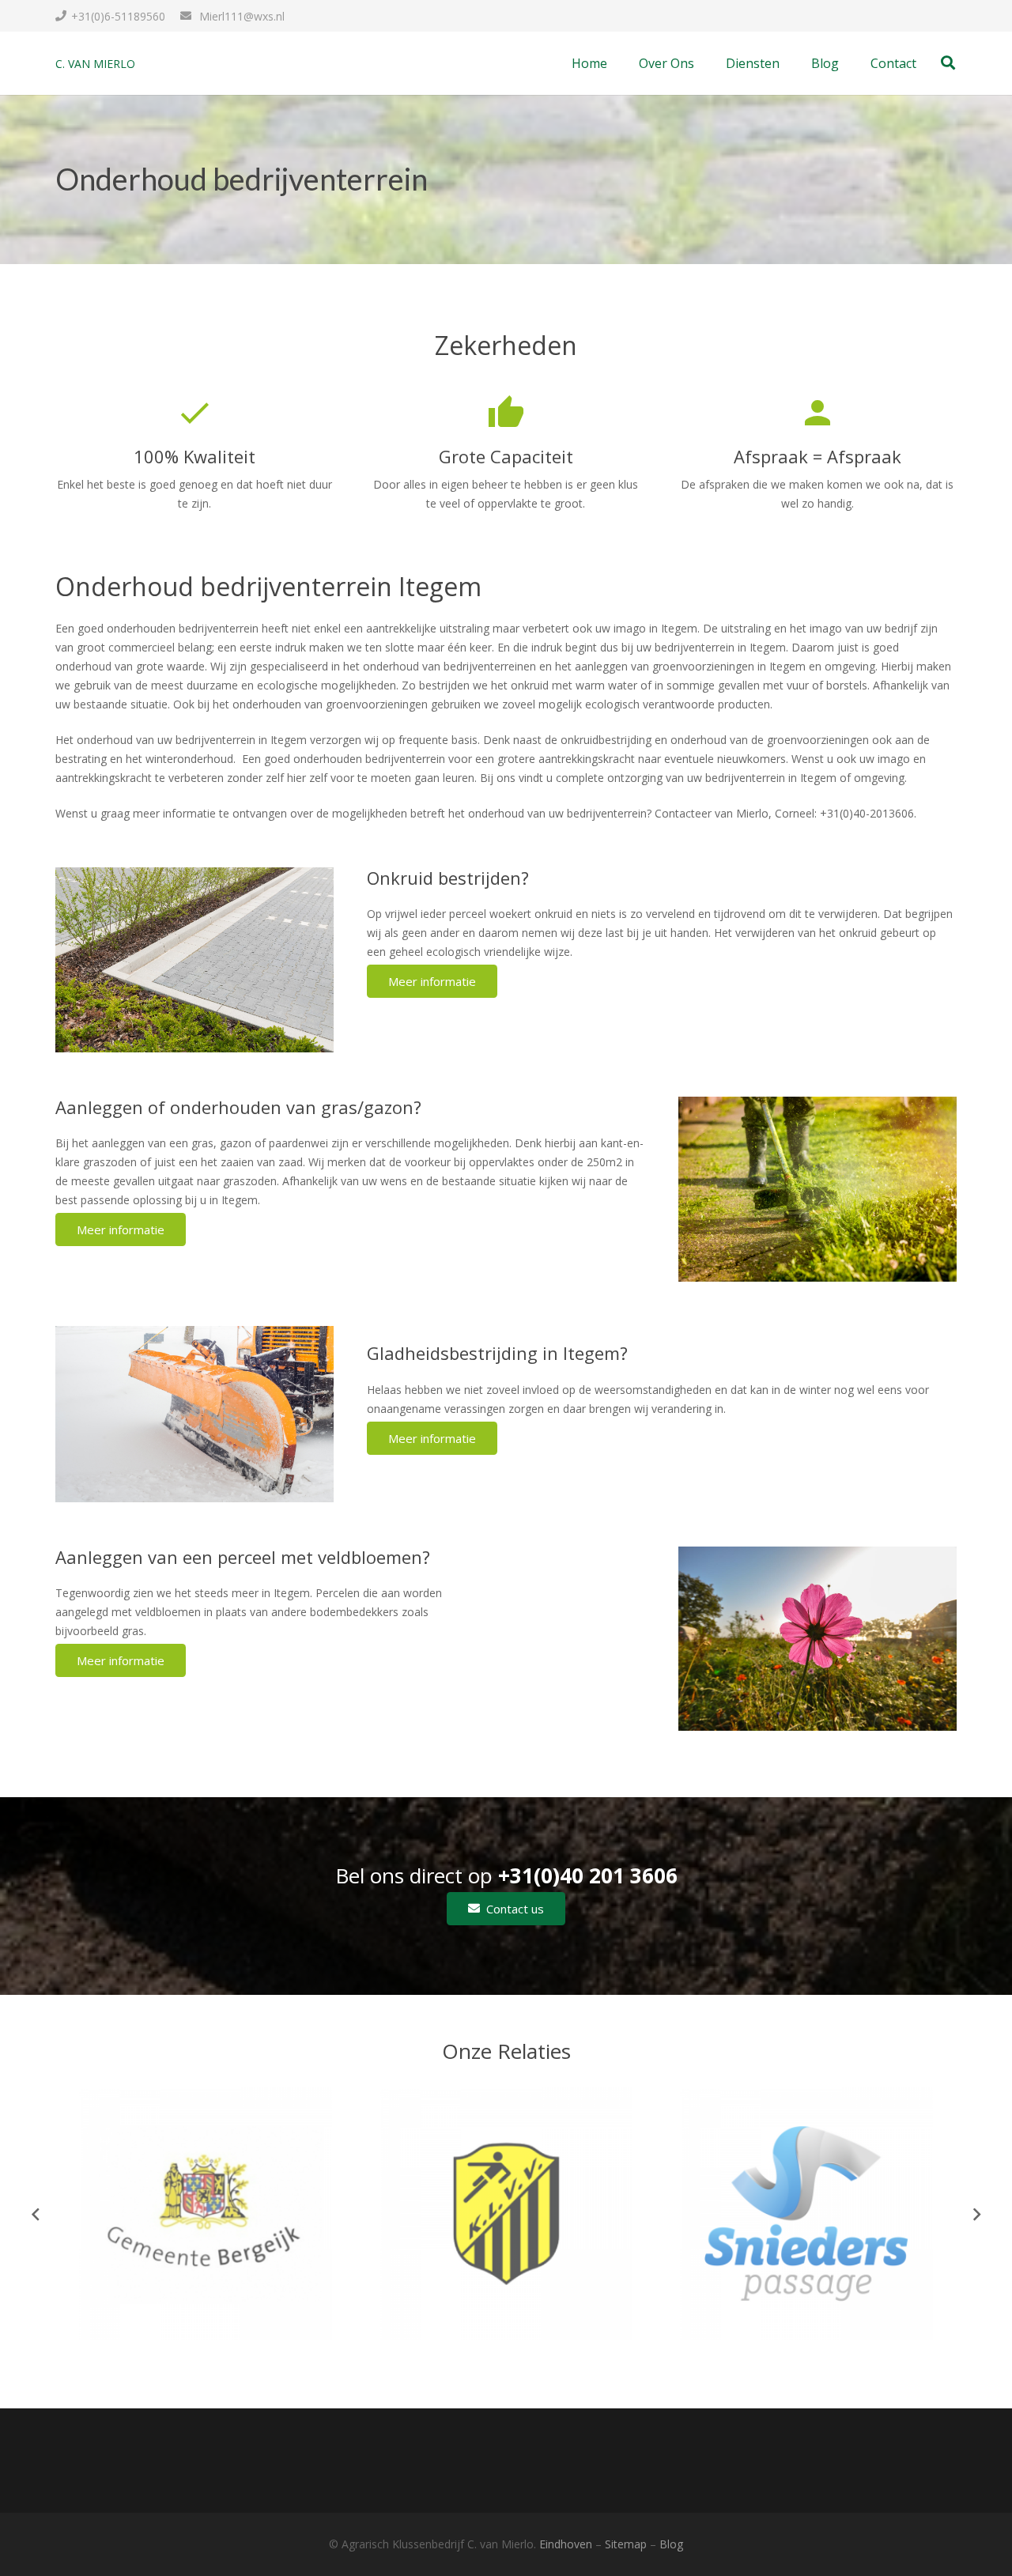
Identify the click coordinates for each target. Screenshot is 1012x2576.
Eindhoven (566, 2544)
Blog (671, 2544)
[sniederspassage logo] (806, 2214)
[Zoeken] (948, 63)
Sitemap (626, 2544)
